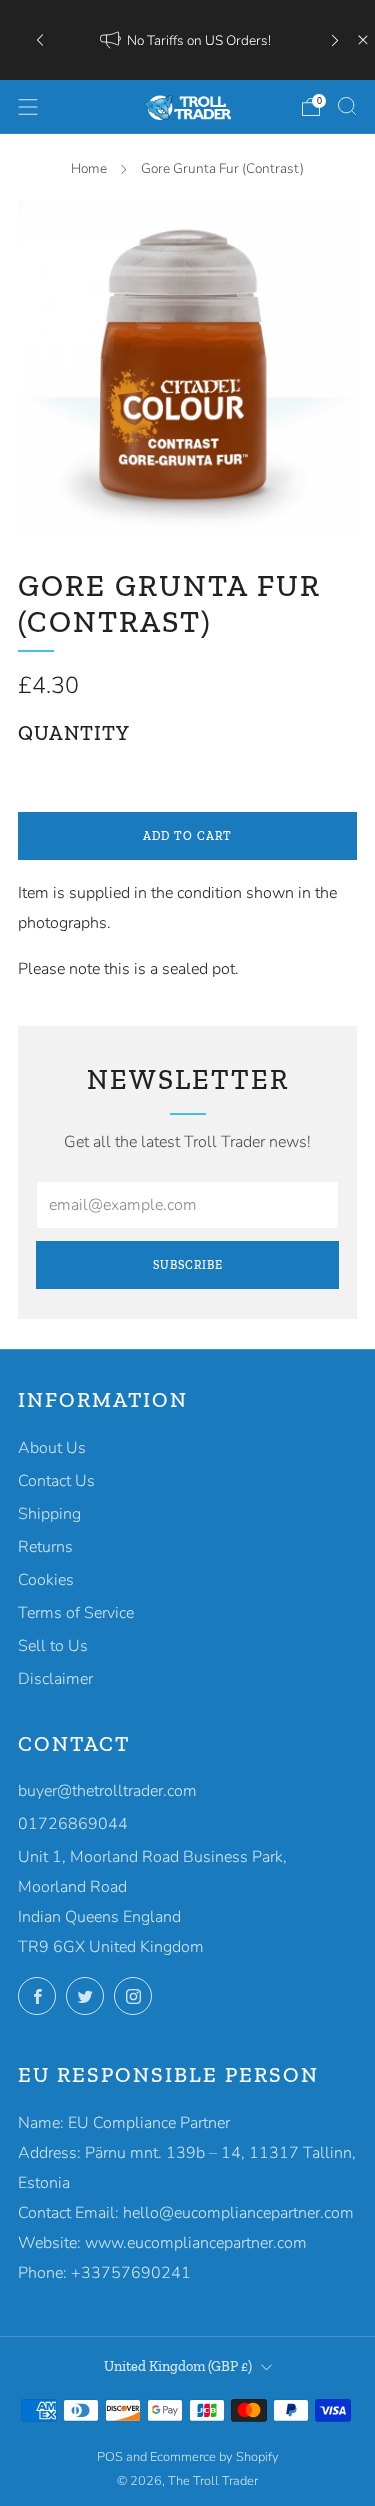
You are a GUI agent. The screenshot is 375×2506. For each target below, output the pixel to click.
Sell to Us (53, 1646)
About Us (52, 1448)
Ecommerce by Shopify (214, 2457)
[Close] (363, 40)
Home (89, 168)
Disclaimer (55, 1679)
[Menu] (28, 107)
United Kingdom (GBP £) (178, 2366)
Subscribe (188, 1265)
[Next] (335, 40)
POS (110, 2457)
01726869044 (73, 1824)
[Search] (347, 106)
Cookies (46, 1580)
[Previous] (40, 40)
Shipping (49, 1514)
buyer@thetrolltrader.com (107, 1791)
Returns (45, 1547)
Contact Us (56, 1481)
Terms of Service (76, 1613)
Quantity (74, 733)
